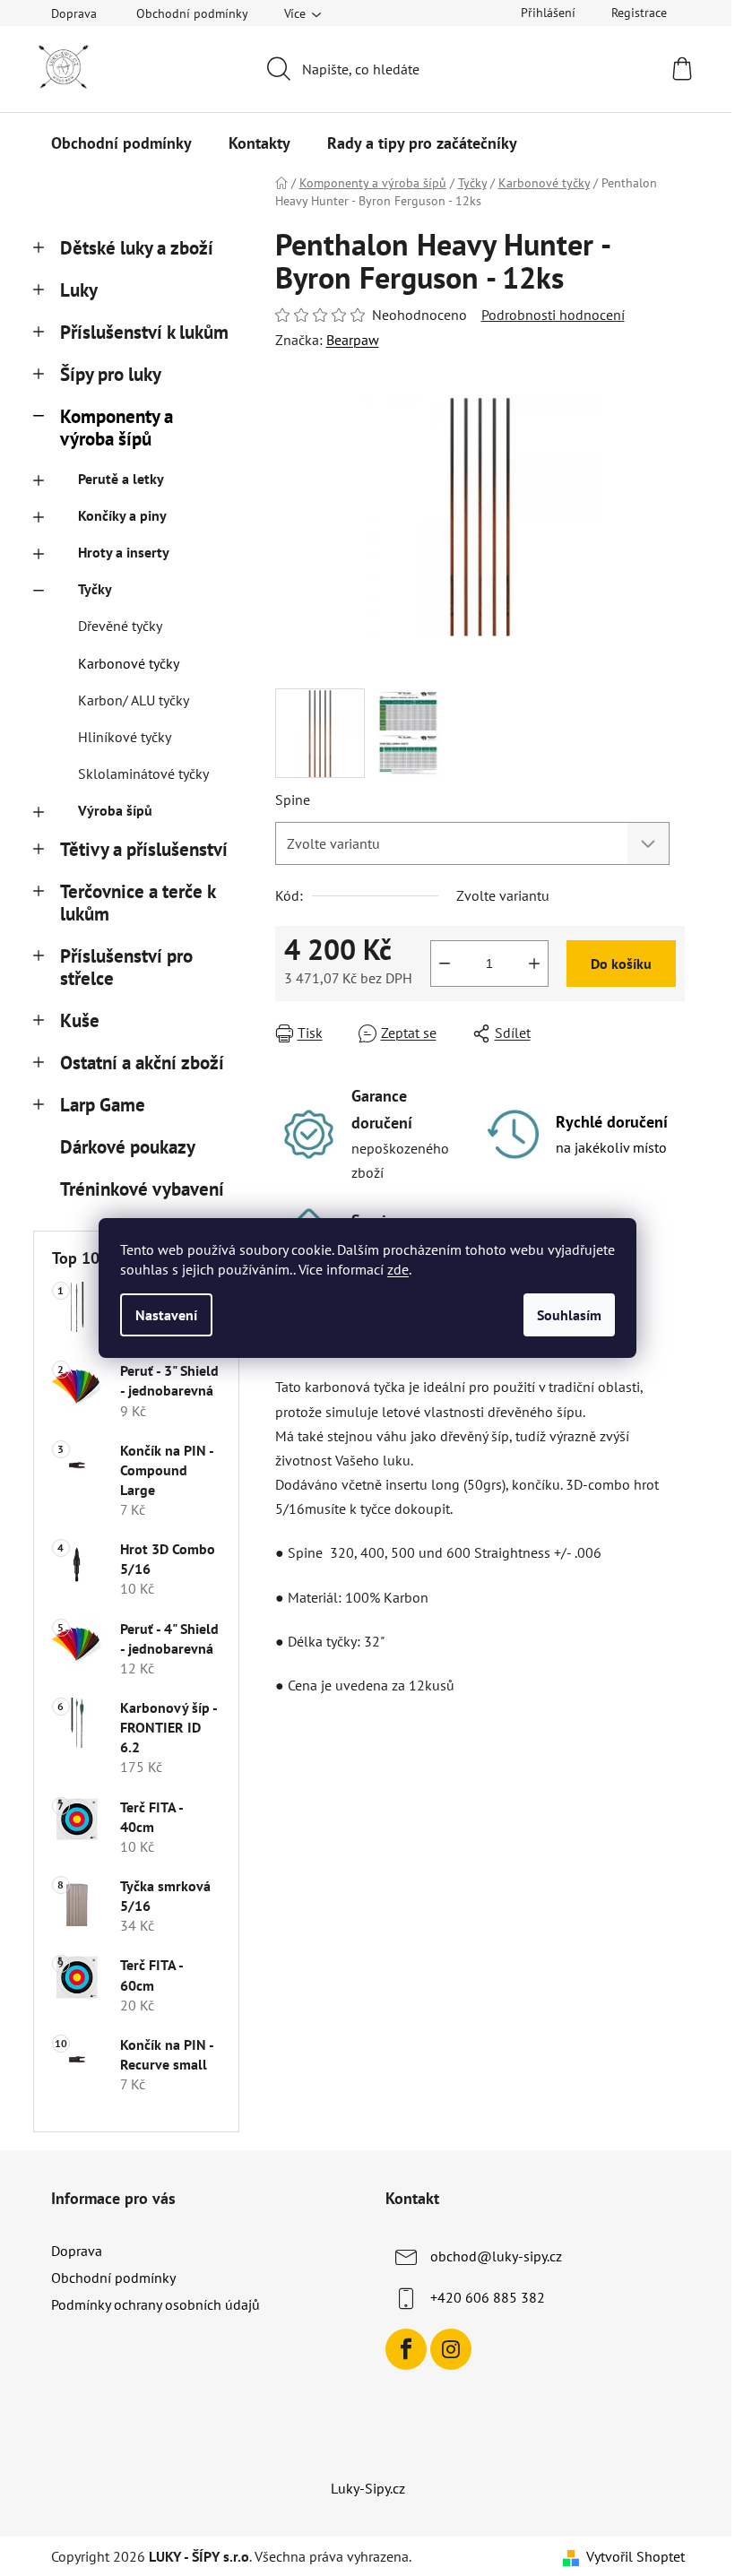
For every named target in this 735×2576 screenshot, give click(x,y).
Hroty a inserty (124, 552)
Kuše (80, 1020)
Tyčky (95, 589)
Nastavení (166, 1315)
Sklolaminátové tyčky (143, 774)
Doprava (74, 13)
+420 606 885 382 (488, 2297)
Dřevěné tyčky (120, 626)
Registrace (639, 13)
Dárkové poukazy (127, 1147)
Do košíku (621, 964)
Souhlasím (569, 1315)
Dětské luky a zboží (137, 248)
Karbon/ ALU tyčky (134, 700)
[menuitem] (121, 143)
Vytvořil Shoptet (636, 2556)
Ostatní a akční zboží (142, 1063)
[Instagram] (451, 2349)
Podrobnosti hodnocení (553, 315)
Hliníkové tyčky (125, 737)
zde (398, 1269)
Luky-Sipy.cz (368, 2488)
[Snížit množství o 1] (445, 964)
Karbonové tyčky (129, 663)
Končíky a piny (122, 515)
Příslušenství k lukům (144, 332)
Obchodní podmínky (192, 13)
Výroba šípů (115, 810)
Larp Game (103, 1105)
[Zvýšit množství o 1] (534, 964)
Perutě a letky (121, 479)
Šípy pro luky (111, 374)
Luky (79, 290)
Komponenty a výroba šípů (117, 428)
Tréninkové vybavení (142, 1189)
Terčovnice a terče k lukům (138, 903)
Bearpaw (353, 340)
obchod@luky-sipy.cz (496, 2256)
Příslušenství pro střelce (126, 967)
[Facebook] (406, 2349)
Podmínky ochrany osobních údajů (156, 2304)
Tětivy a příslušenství (144, 849)
